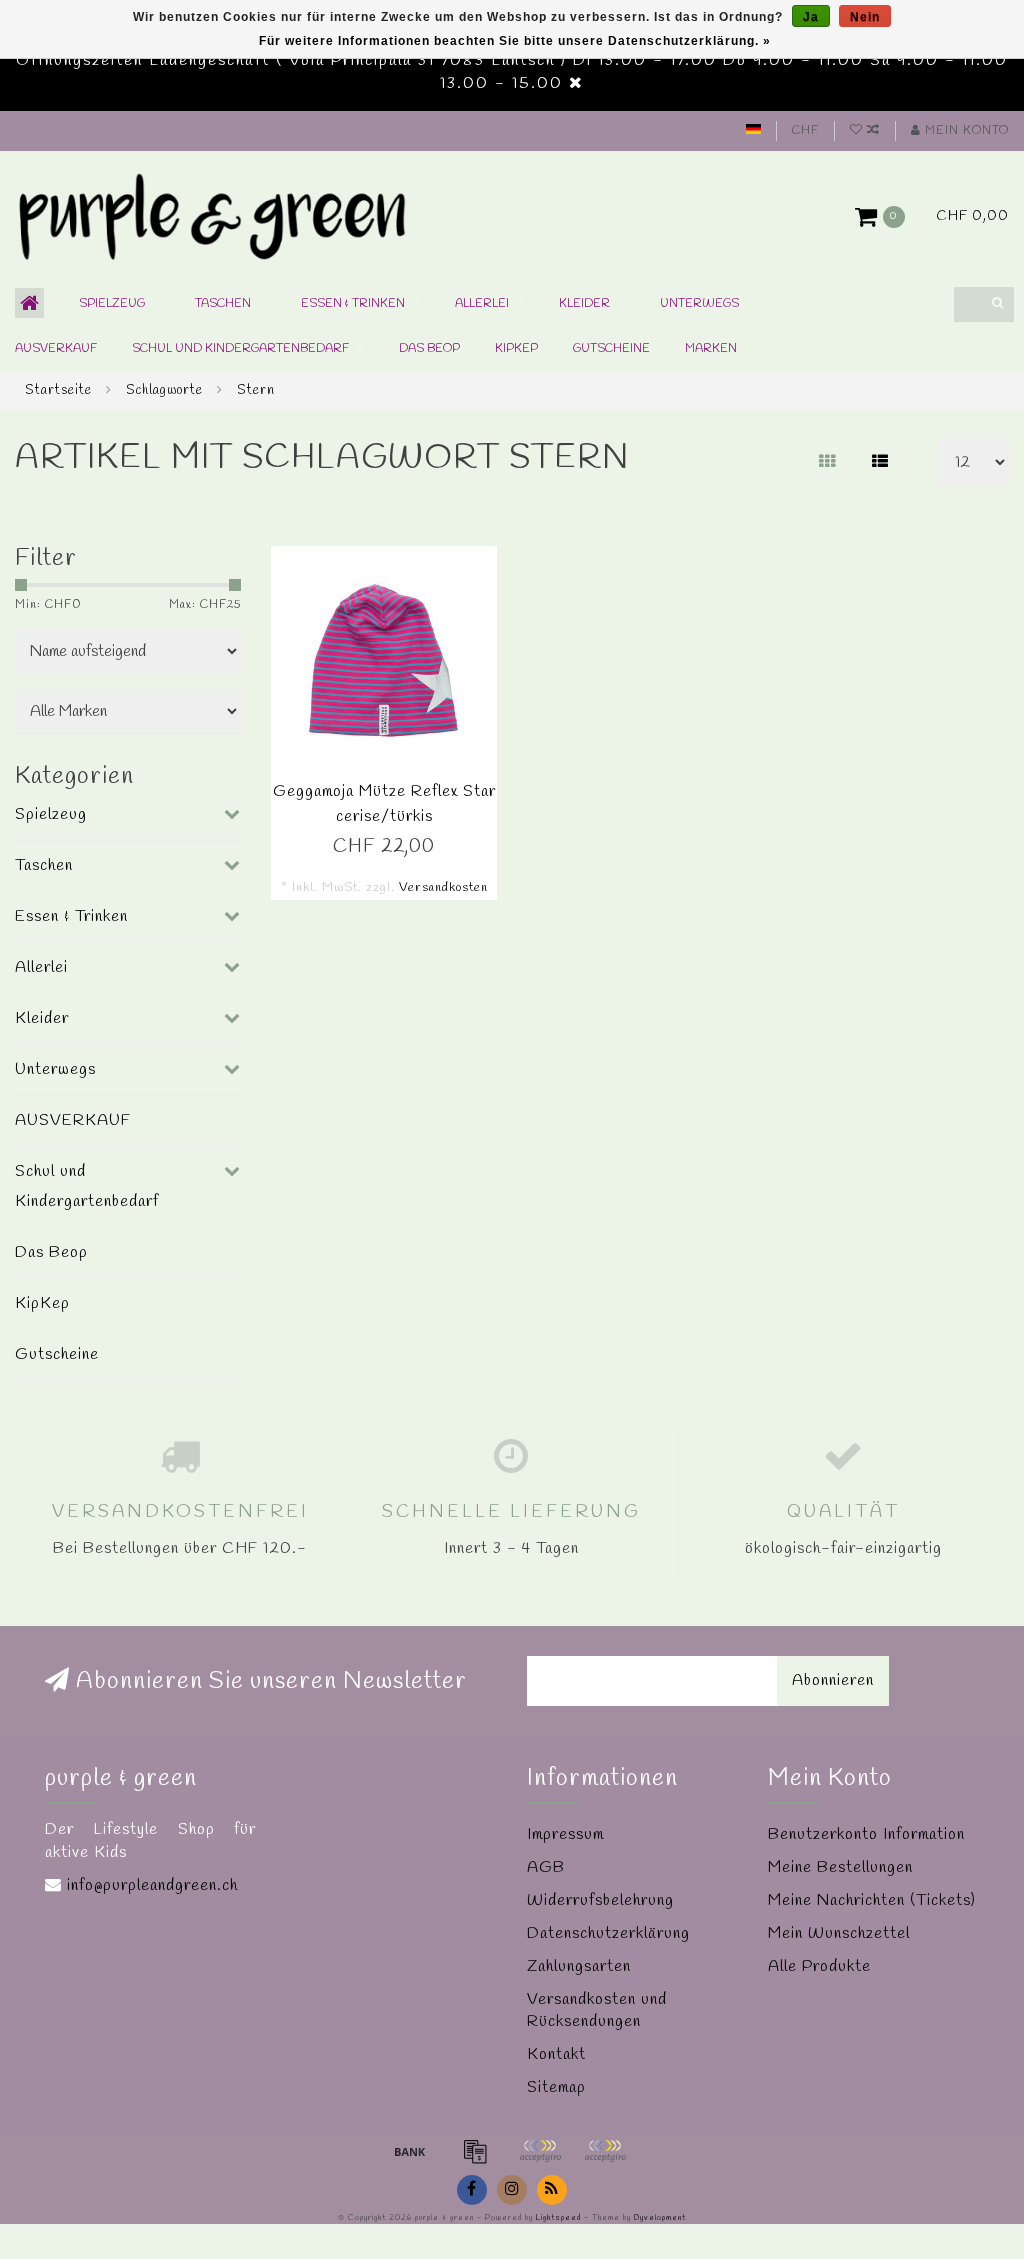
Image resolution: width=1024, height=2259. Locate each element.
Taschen (223, 304)
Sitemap (556, 2087)
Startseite (58, 390)
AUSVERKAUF (56, 349)
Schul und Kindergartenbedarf (240, 349)
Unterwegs (699, 304)
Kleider (584, 304)
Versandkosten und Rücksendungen (597, 2011)
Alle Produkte (819, 1966)
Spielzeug (112, 304)
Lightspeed (558, 2218)
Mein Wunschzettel (839, 1933)
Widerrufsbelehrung (600, 1900)
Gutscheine (611, 349)
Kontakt (556, 2054)
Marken (711, 349)
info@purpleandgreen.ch (152, 1885)
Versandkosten (443, 887)
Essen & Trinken (353, 304)
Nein (865, 17)
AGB (546, 1867)
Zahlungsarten (579, 1966)
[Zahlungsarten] (410, 2151)
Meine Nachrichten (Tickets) (872, 1900)
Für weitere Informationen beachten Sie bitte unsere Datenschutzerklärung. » (515, 41)
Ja (811, 17)
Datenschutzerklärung (608, 1933)
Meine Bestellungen (840, 1867)
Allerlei (482, 304)
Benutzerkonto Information (866, 1834)
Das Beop (429, 349)
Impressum (565, 1834)
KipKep (516, 349)
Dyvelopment (660, 2218)
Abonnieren (833, 1680)
